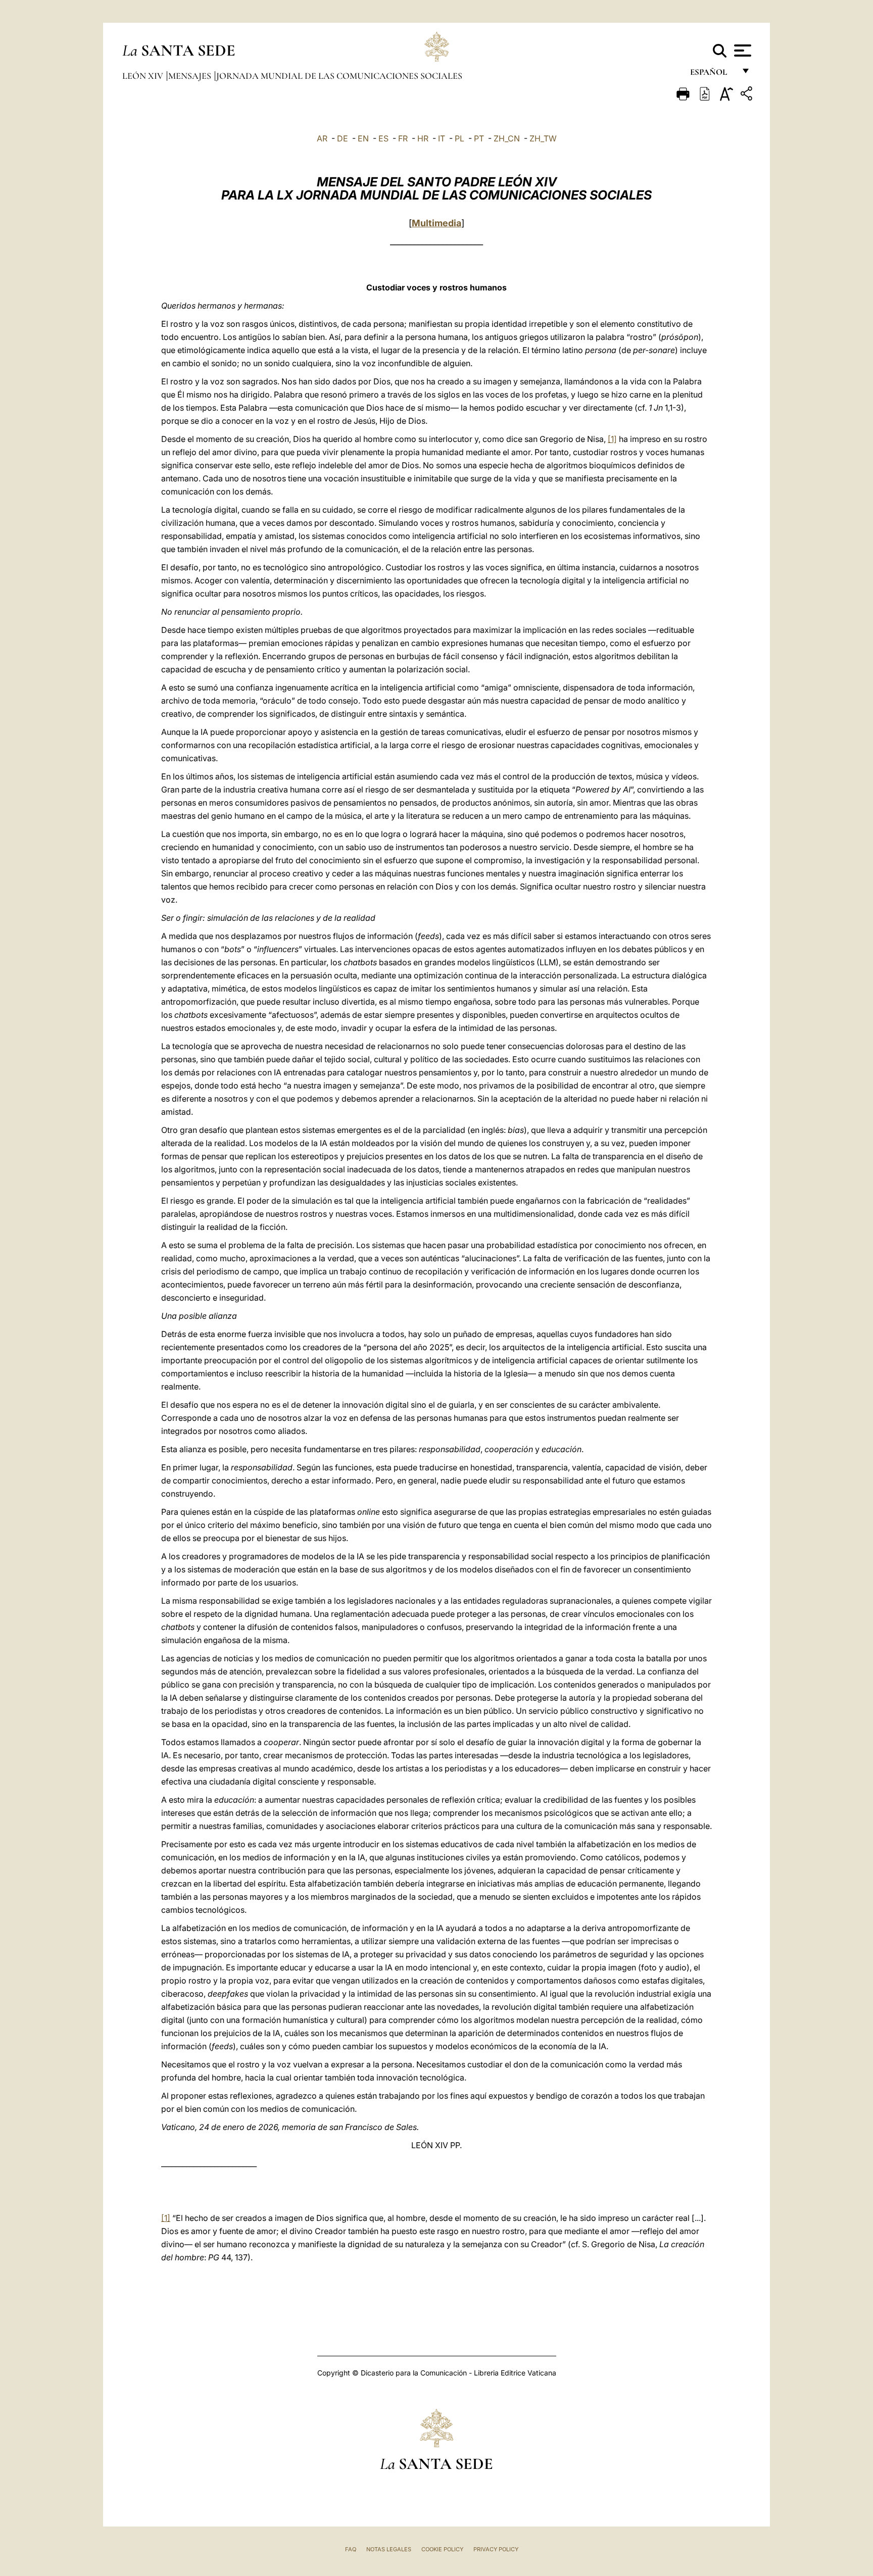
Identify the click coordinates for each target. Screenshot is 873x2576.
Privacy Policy (496, 2549)
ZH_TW (543, 138)
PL (459, 138)
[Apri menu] (741, 51)
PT (479, 138)
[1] (612, 439)
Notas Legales (389, 2549)
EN (363, 138)
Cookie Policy (442, 2549)
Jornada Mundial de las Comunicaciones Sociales (339, 76)
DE (343, 138)
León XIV (144, 76)
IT (442, 138)
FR (403, 138)
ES (383, 138)
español (713, 75)
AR (322, 138)
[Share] (748, 95)
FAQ (351, 2549)
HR (423, 138)
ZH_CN (507, 138)
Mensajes (191, 76)
